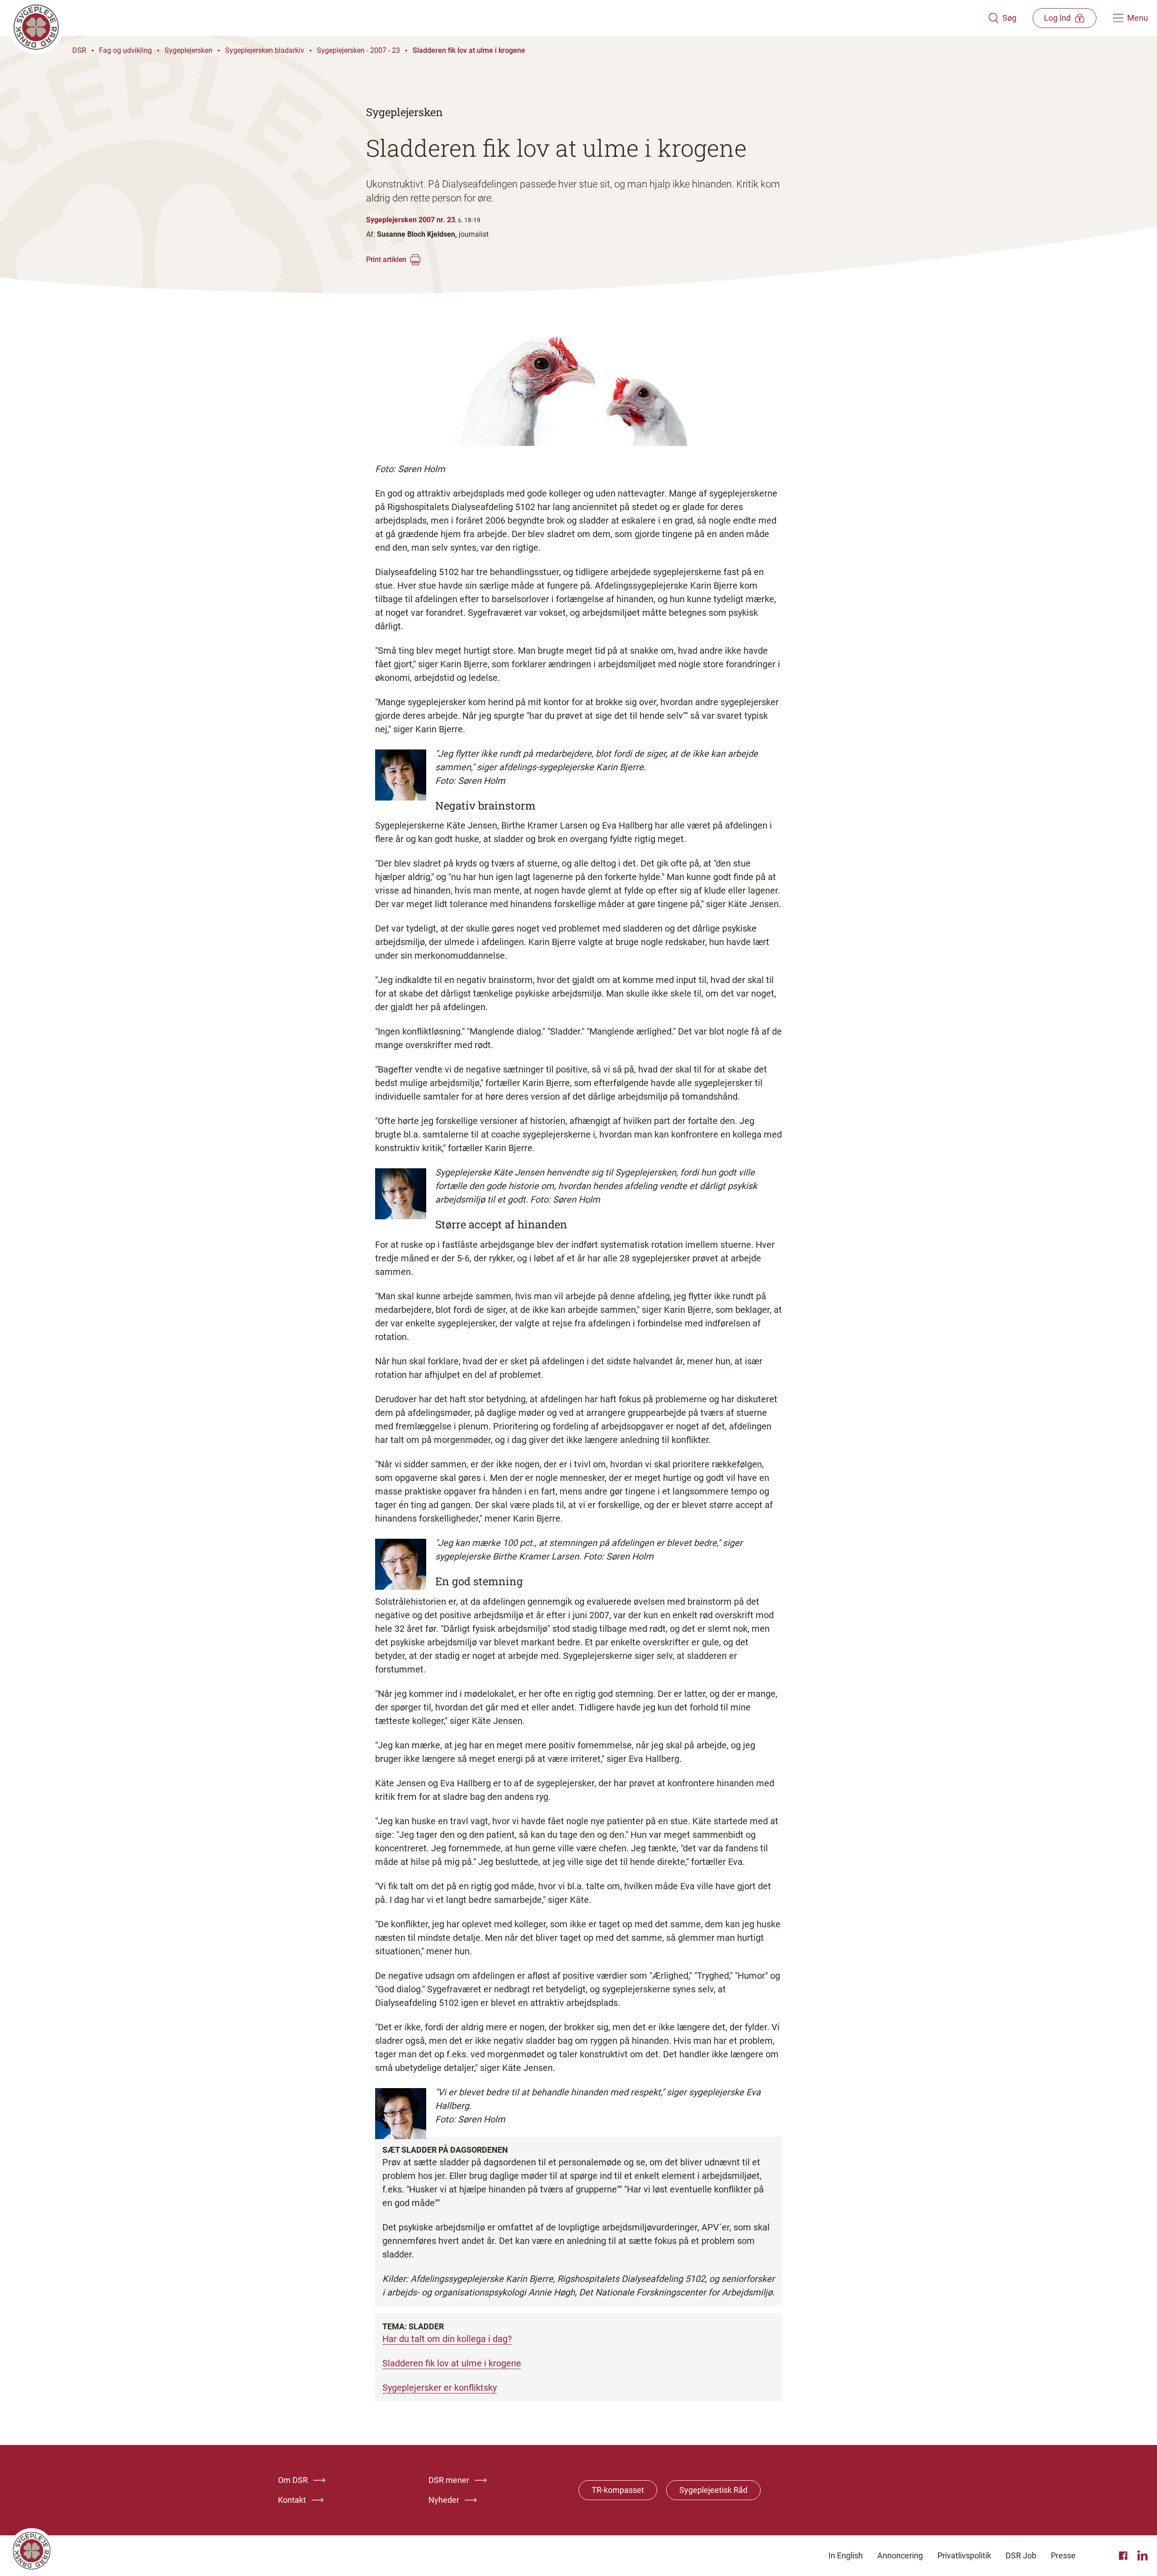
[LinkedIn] (1143, 2556)
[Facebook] (1124, 2556)
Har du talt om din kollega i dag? (447, 2339)
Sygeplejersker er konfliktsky (440, 2388)
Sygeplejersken (188, 50)
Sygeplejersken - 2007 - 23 (358, 50)
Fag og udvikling (125, 50)
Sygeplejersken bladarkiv (265, 50)
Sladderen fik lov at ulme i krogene (469, 50)
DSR (79, 50)
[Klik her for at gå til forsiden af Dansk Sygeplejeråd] (499, 18)
